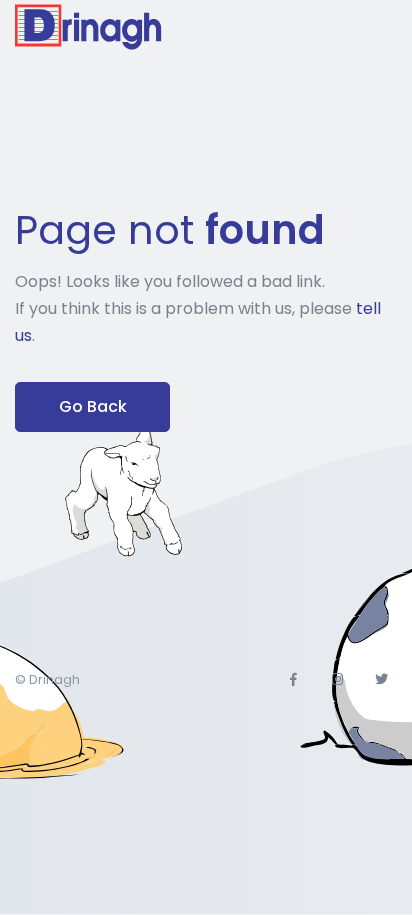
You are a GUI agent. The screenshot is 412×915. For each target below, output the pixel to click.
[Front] (90, 27)
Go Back (93, 406)
